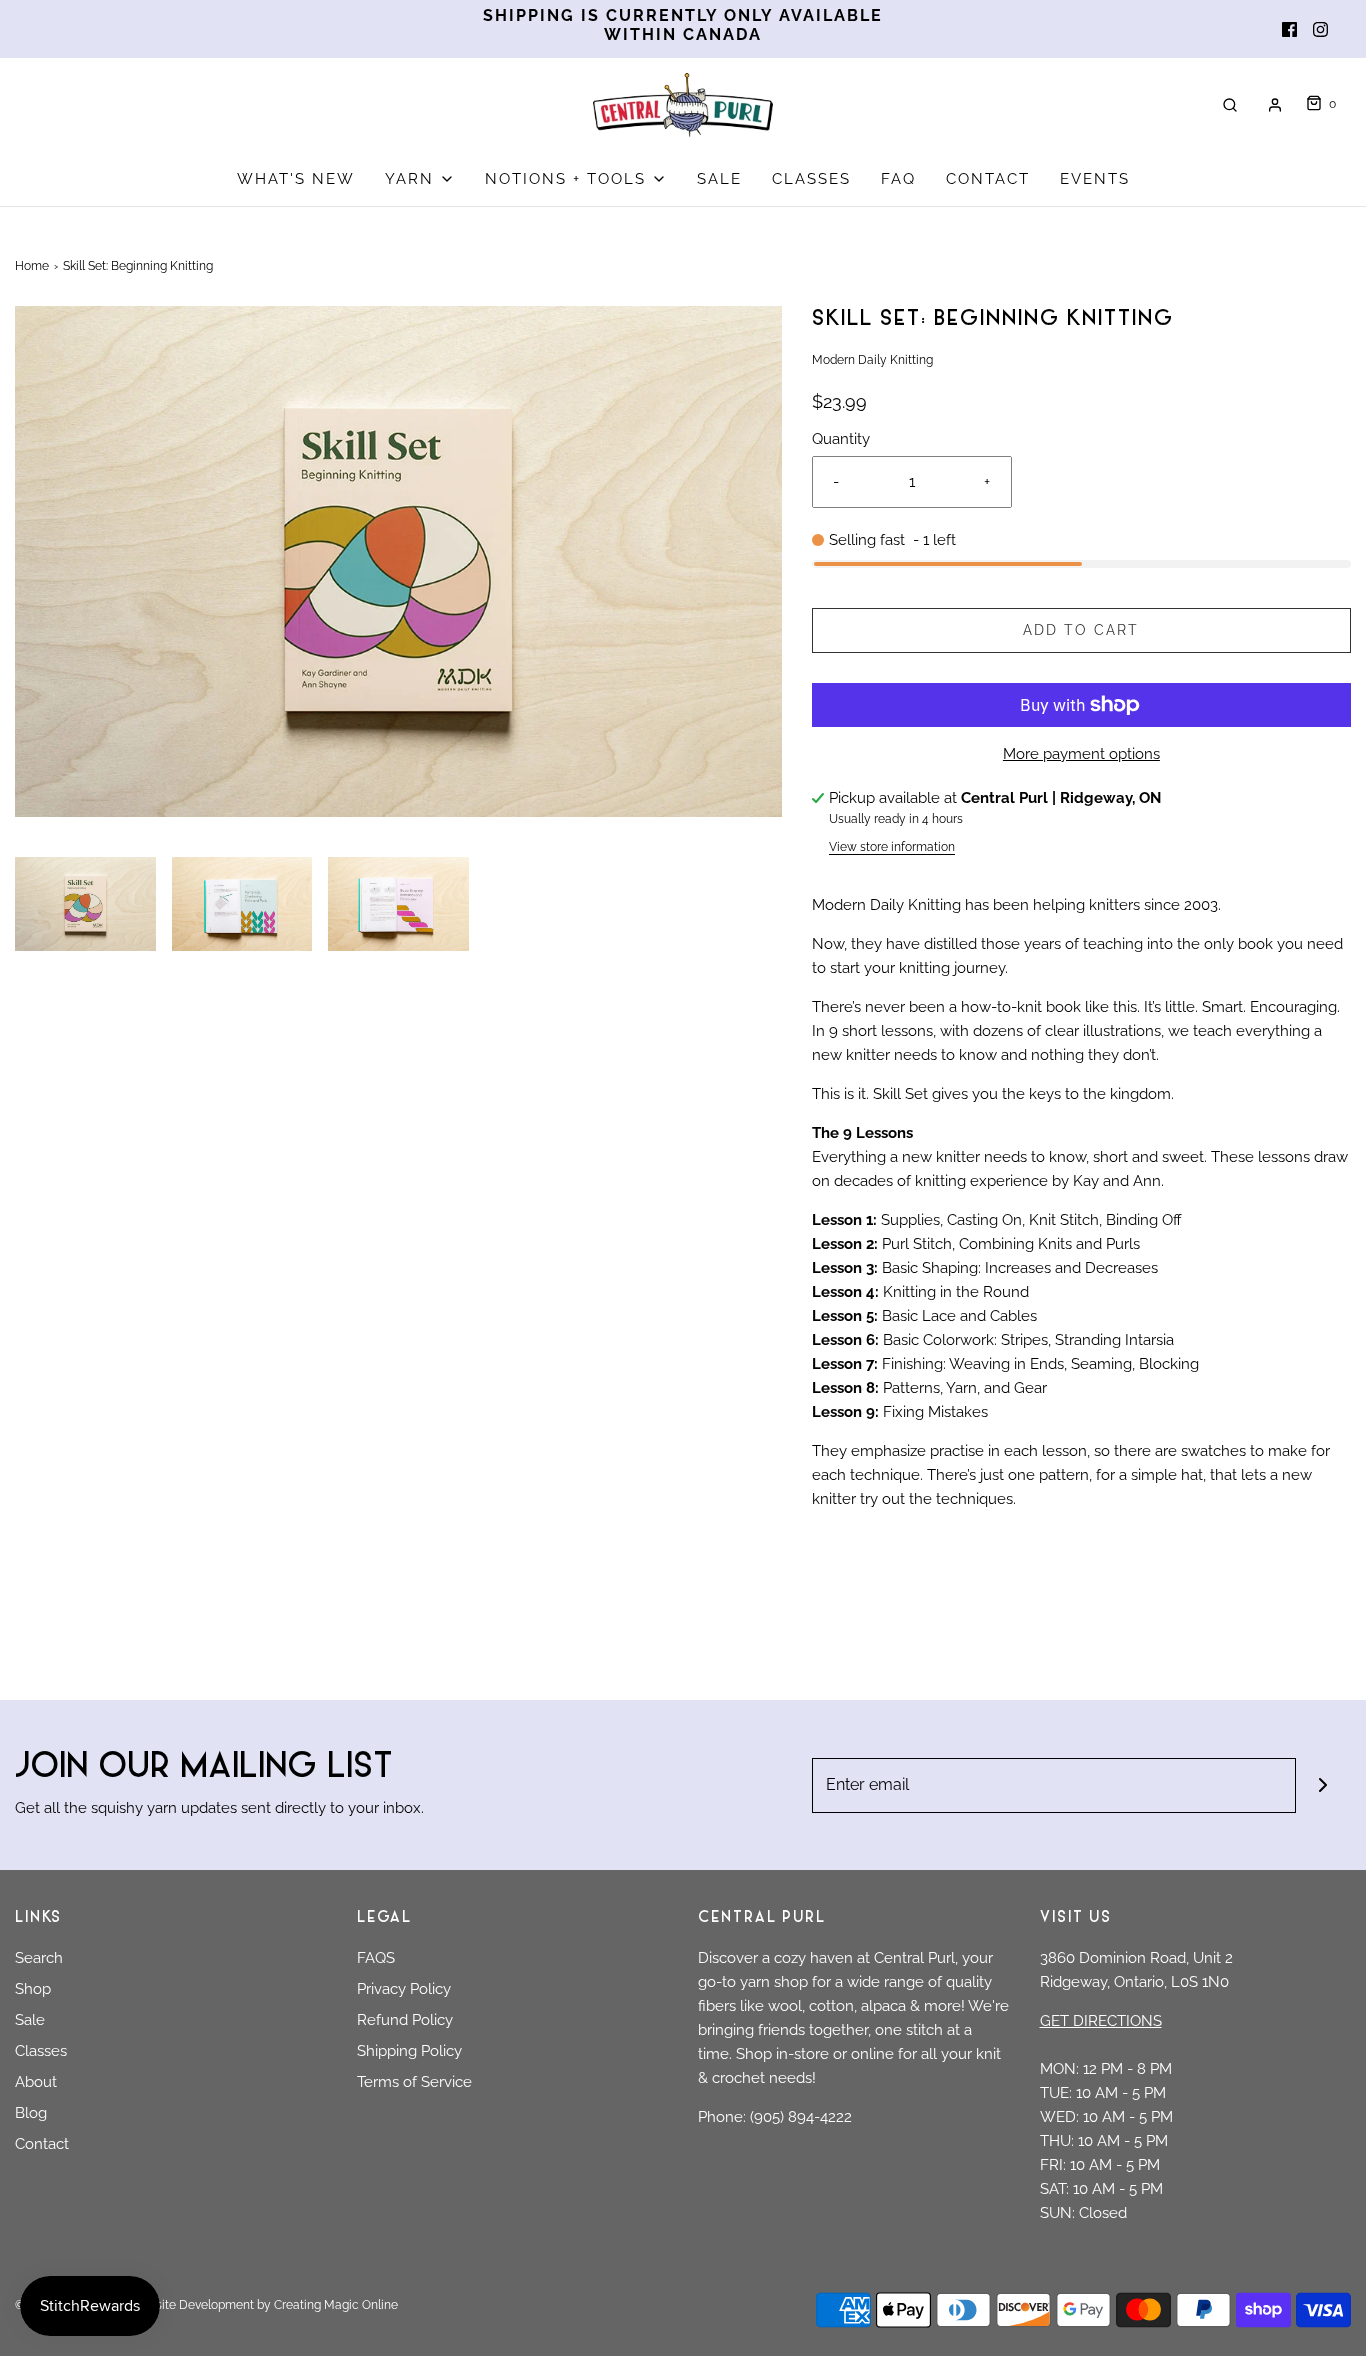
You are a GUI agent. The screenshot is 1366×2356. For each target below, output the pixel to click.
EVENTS (1095, 179)
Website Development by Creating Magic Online (264, 2305)
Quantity (841, 439)
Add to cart (1081, 630)
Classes (41, 2051)
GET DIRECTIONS (1101, 2021)
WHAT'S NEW (296, 179)
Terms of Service (414, 2082)
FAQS (376, 1958)
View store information (892, 847)
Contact (42, 2144)
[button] (85, 927)
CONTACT (988, 179)
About (36, 2082)
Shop (33, 1989)
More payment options (1081, 754)
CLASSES (811, 179)
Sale (30, 2020)
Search (39, 1958)
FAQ (898, 179)
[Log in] (1275, 105)
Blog (31, 2113)
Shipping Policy (409, 2051)
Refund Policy (405, 2020)
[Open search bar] (1230, 104)
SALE (719, 179)
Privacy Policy (404, 1989)
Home (32, 266)
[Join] (1323, 1785)
